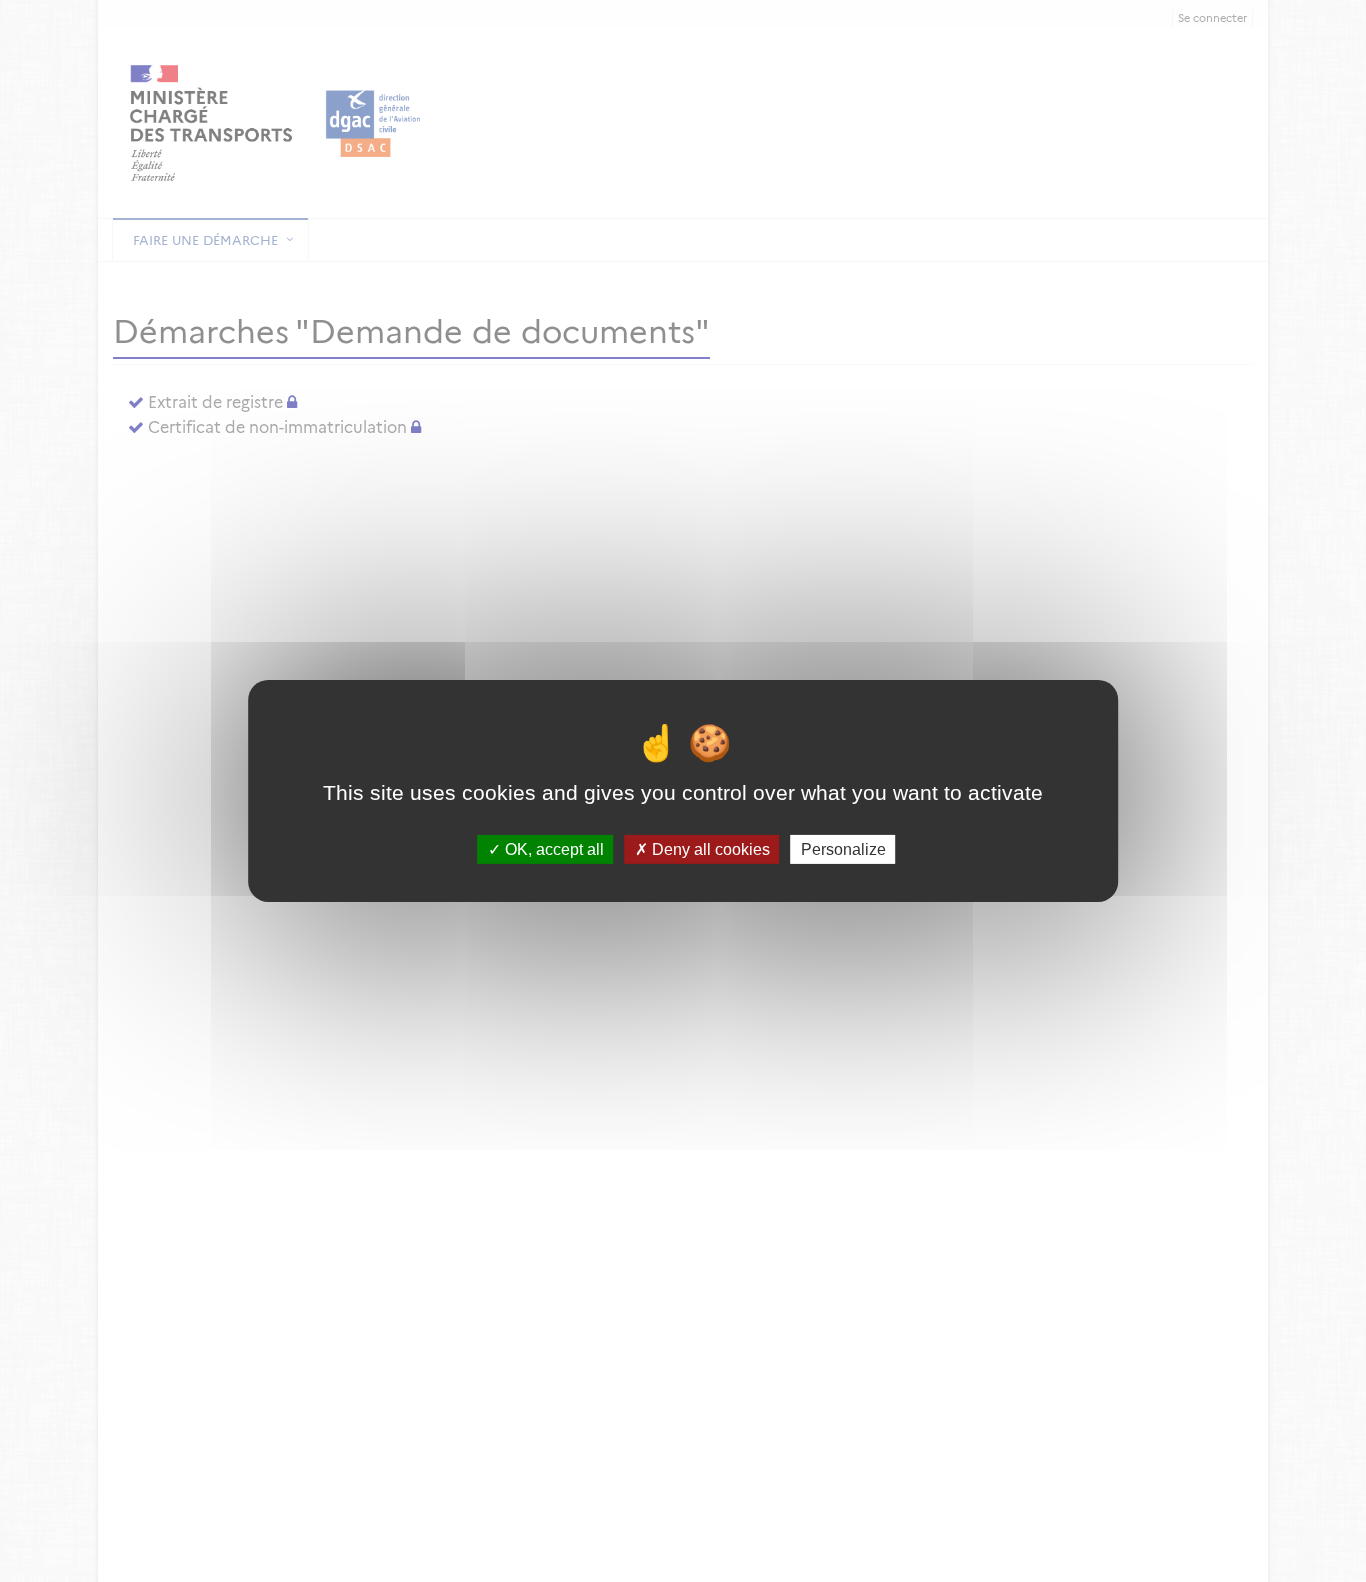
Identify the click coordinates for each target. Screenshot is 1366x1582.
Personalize (843, 849)
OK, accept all (552, 849)
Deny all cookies (709, 849)
